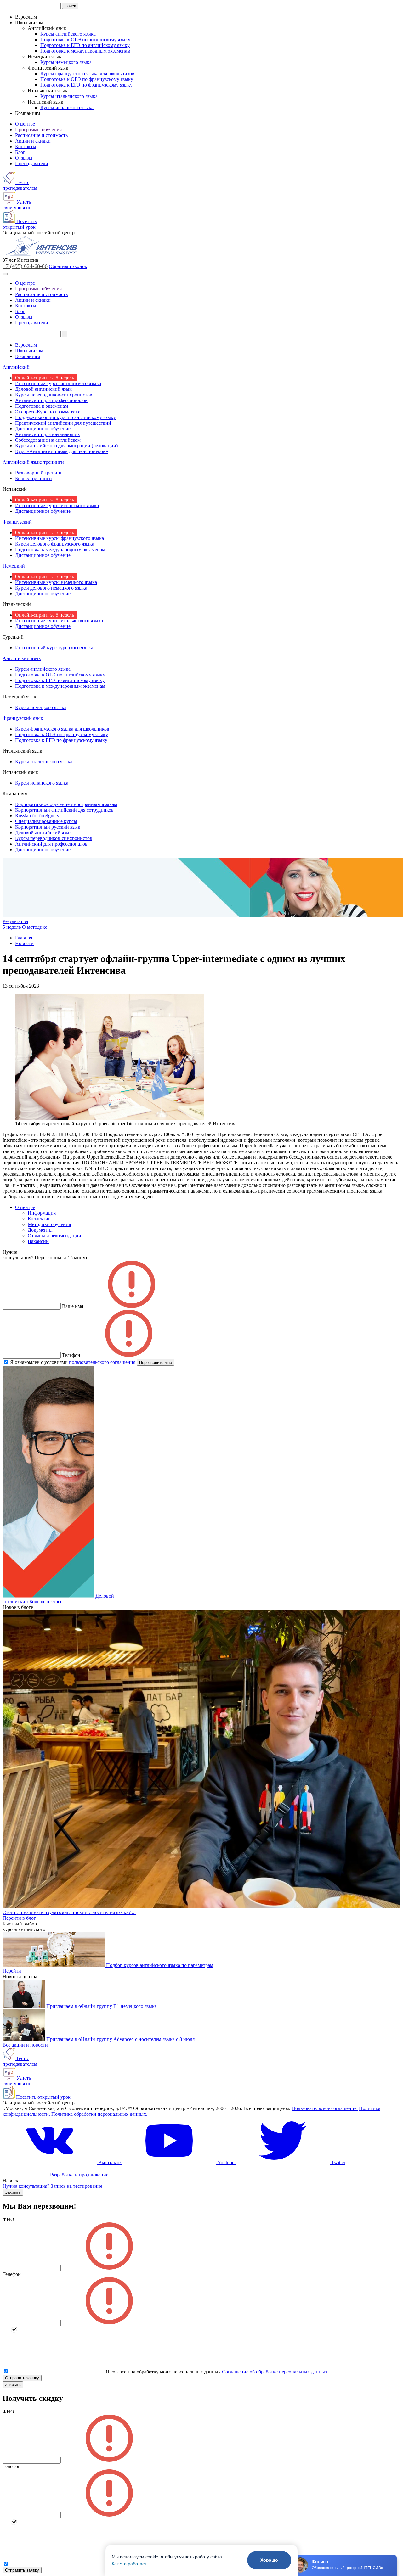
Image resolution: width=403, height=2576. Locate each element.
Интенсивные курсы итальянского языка (59, 621)
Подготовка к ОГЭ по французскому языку (87, 79)
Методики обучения (49, 1224)
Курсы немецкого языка (66, 62)
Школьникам (29, 351)
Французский (17, 522)
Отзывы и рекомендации (54, 1236)
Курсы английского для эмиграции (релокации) (66, 446)
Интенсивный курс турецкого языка (54, 648)
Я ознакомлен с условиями (73, 1362)
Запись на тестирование (77, 2186)
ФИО (8, 2219)
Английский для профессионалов (51, 400)
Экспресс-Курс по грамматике (48, 412)
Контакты (26, 146)
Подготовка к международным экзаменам (85, 51)
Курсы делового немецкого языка (51, 588)
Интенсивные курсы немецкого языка (56, 582)
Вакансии (38, 1241)
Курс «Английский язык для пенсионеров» (62, 451)
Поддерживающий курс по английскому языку (65, 417)
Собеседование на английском (48, 440)
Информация (42, 1213)
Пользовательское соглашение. (325, 2108)
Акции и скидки (33, 141)
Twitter (338, 2162)
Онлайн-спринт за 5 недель (45, 378)
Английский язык (22, 658)
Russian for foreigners (37, 816)
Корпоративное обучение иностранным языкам (66, 804)
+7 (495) (25, 266)
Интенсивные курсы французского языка (60, 538)
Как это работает (129, 2564)
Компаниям (28, 356)
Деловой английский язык (43, 389)
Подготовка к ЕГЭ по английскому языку (85, 45)
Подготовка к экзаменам (42, 406)
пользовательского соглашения (102, 1362)
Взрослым (26, 345)
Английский (16, 367)
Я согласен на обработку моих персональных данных (163, 2372)
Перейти (12, 1971)
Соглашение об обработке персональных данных (275, 2372)
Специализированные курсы (46, 821)
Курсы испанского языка (67, 107)
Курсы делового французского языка (55, 544)
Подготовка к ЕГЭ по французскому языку (86, 85)
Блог (20, 152)
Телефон (12, 2274)
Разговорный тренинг (39, 473)
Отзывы (24, 158)
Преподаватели (32, 163)
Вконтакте (109, 2162)
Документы (40, 1230)
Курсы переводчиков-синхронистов (54, 395)
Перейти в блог (19, 1918)
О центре (25, 124)
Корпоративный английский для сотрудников (64, 810)
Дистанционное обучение (43, 429)
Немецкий (14, 566)
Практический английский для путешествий (63, 423)
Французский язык (23, 718)
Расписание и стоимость (41, 135)
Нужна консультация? (26, 2186)
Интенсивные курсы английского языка (58, 383)
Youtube (226, 2162)
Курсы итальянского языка (69, 96)
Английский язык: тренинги (33, 462)
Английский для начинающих (48, 434)
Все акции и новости (25, 2045)
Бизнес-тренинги (34, 478)
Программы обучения (38, 129)
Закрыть (13, 2192)
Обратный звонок (68, 266)
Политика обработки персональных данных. (99, 2114)
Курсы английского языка (68, 34)
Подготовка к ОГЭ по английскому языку (85, 39)
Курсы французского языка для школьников (87, 73)
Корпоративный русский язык (48, 827)
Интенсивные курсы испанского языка (57, 505)
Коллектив (39, 1219)
